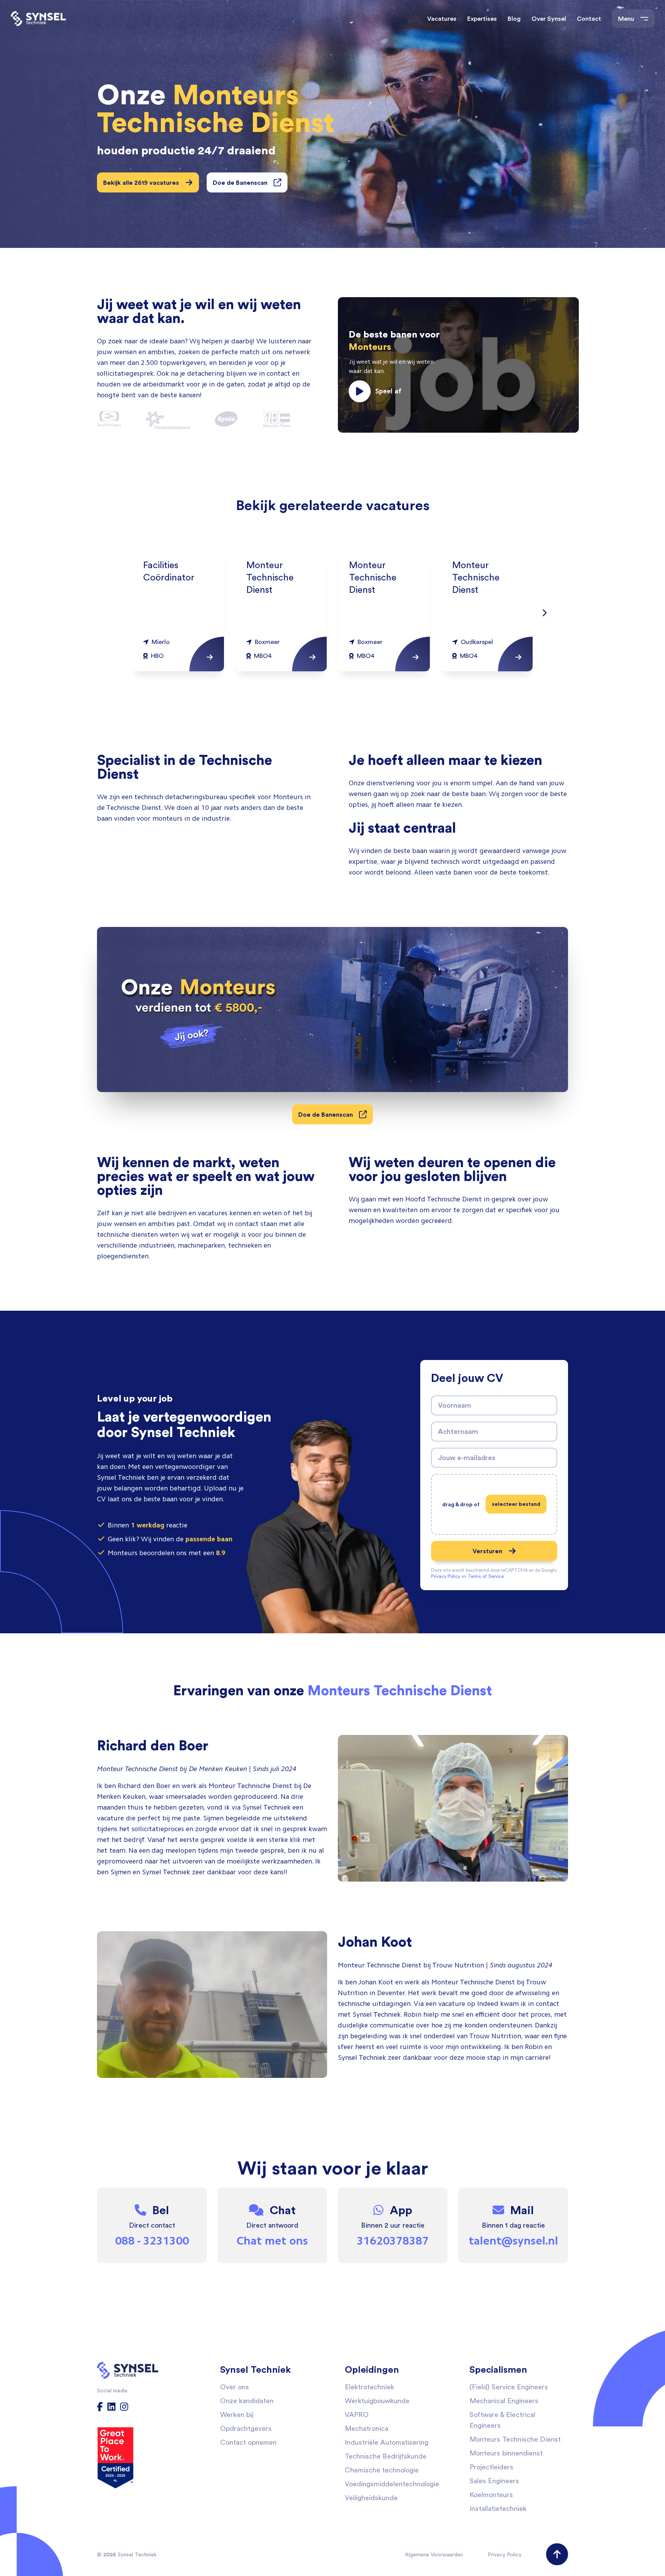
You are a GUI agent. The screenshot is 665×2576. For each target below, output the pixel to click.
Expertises (482, 18)
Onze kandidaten (247, 2401)
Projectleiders (491, 2467)
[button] (458, 365)
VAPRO (357, 2415)
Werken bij (237, 2415)
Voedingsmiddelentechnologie (392, 2484)
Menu (626, 18)
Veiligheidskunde (371, 2498)
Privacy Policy (505, 2554)
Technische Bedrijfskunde (386, 2456)
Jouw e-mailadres (467, 1457)
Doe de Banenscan (240, 182)
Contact (589, 18)
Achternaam (458, 1431)
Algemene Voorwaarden (434, 2554)
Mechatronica (367, 2428)
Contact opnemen (248, 2442)
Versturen (487, 1551)
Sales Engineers (494, 2481)
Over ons (235, 2387)
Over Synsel (549, 18)
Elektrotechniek (369, 2387)
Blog (514, 18)
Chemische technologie (382, 2470)
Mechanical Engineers (504, 2401)
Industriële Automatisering (387, 2442)
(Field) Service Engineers (509, 2387)
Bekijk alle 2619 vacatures (141, 182)
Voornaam (454, 1405)
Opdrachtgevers (246, 2428)
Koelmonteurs (491, 2495)
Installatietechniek (498, 2508)
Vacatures (442, 18)
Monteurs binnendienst (506, 2453)
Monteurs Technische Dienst (515, 2439)
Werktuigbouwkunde (377, 2401)
